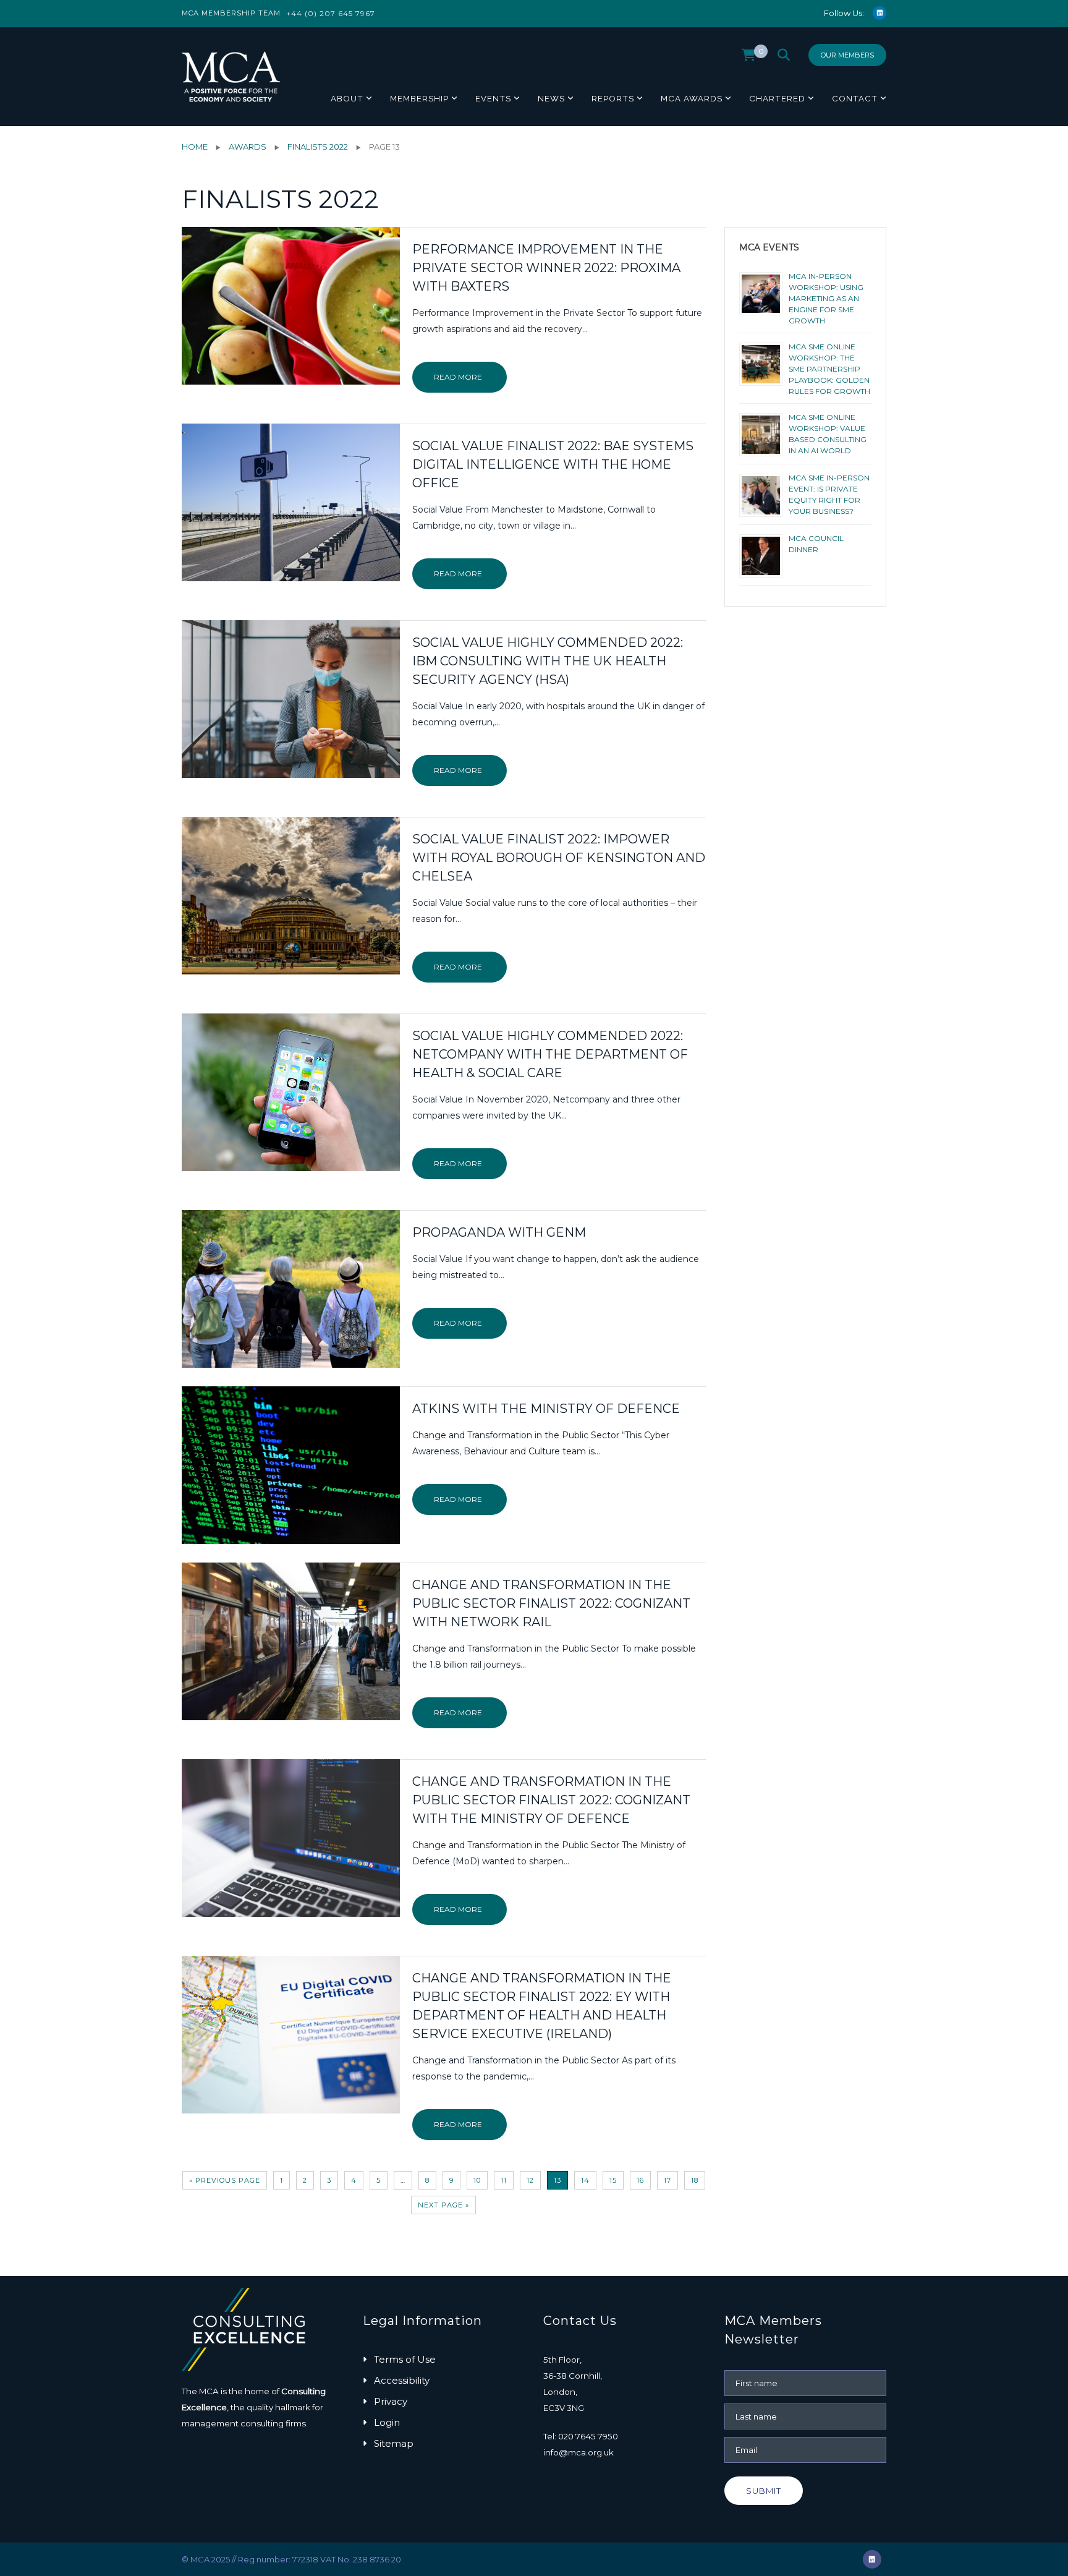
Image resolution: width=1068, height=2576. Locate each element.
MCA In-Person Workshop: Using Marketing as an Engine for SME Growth (826, 298)
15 (613, 2180)
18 (695, 2180)
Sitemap (394, 2443)
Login (387, 2422)
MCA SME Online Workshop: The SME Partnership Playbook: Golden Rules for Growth (829, 369)
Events (493, 98)
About (347, 98)
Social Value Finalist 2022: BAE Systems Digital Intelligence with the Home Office (553, 464)
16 (640, 2180)
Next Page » (443, 2205)
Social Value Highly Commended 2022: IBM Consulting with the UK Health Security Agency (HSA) (548, 661)
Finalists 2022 (318, 147)
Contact (855, 98)
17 (667, 2180)
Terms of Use (405, 2359)
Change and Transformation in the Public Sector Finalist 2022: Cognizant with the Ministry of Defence (551, 1800)
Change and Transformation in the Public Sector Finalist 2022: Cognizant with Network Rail (551, 1603)
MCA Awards (692, 98)
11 (504, 2180)
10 (477, 2180)
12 (530, 2180)
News (551, 98)
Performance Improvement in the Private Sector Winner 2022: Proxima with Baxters (546, 268)
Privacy (391, 2401)
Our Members (847, 55)
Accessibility (402, 2380)
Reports (613, 98)
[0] (749, 58)
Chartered (777, 98)
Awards (248, 147)
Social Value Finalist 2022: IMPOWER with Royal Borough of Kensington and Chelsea (559, 858)
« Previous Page (225, 2180)
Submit (764, 2491)
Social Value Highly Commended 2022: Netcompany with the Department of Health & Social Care (550, 1054)
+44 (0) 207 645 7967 (331, 13)
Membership (419, 98)
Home (195, 147)
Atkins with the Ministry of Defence (546, 1409)
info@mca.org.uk (578, 2452)
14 (585, 2180)
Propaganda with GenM (499, 1232)
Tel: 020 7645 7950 (581, 2436)
